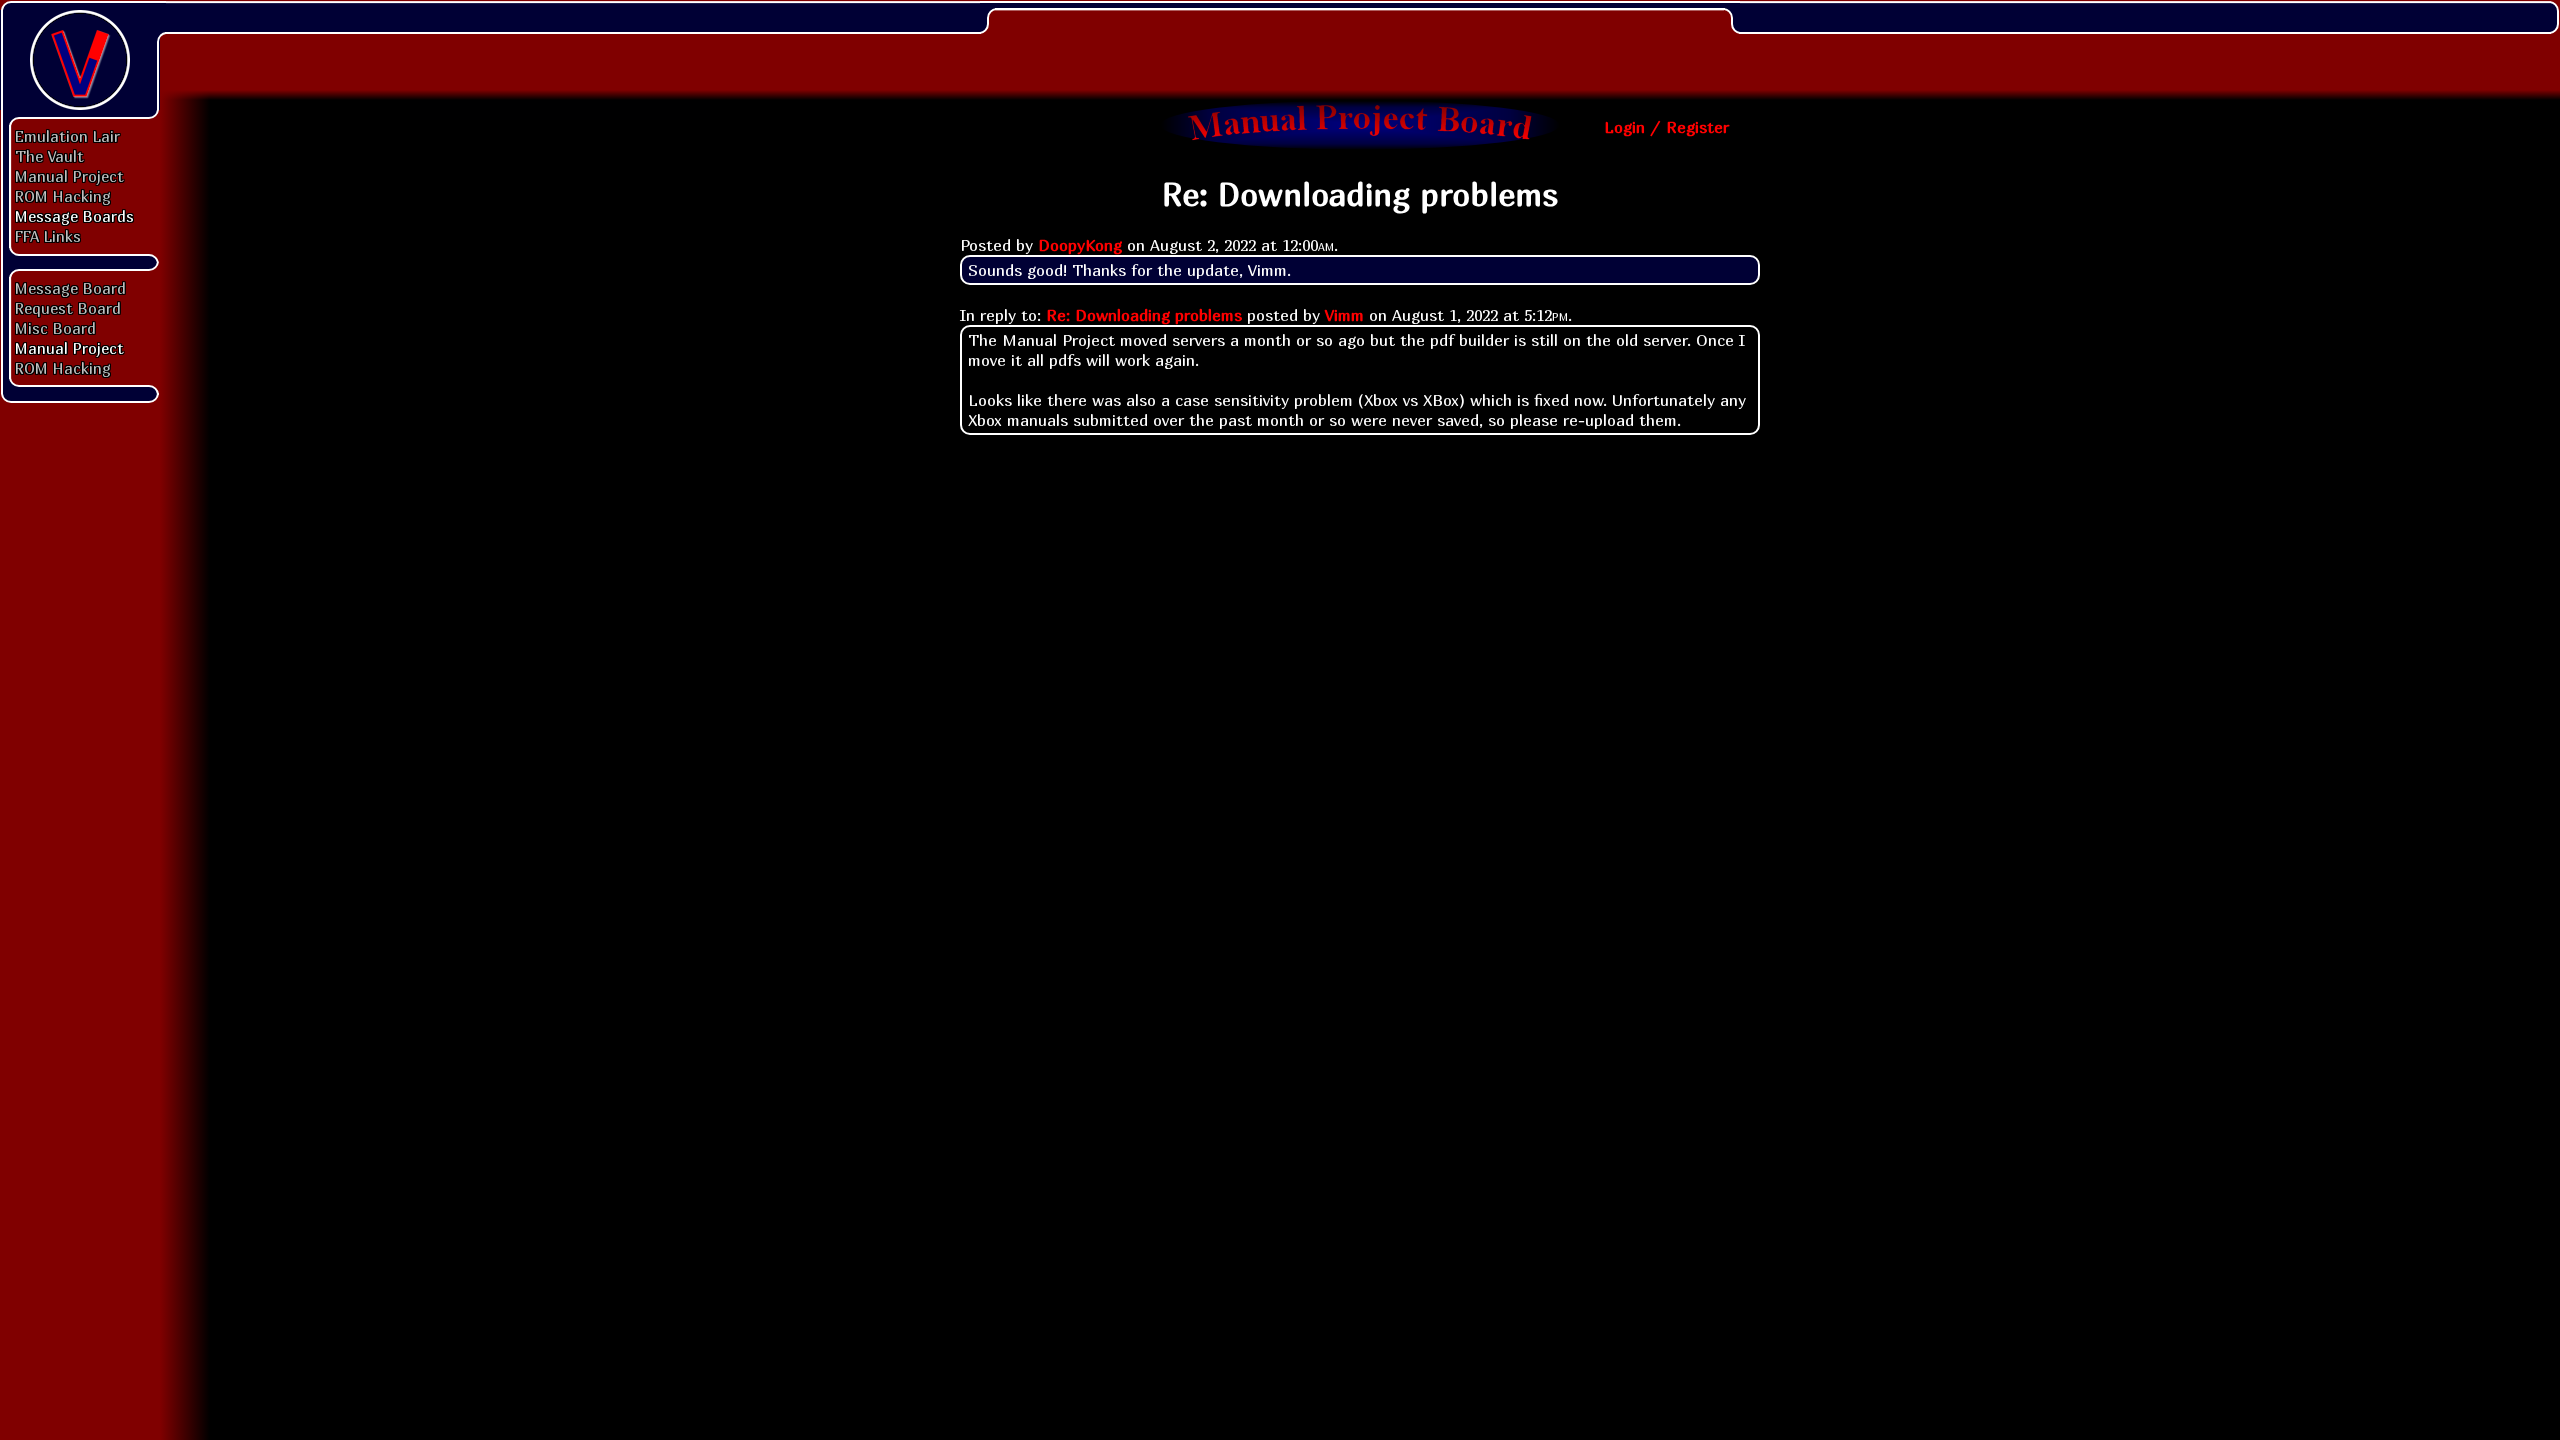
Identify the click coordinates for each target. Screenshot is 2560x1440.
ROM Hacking (63, 196)
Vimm (1344, 315)
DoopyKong (1080, 245)
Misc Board (55, 328)
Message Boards (74, 216)
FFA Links (48, 236)
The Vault (49, 156)
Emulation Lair (67, 136)
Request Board (68, 308)
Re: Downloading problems (1144, 315)
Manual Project (69, 176)
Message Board (70, 288)
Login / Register (1666, 127)
